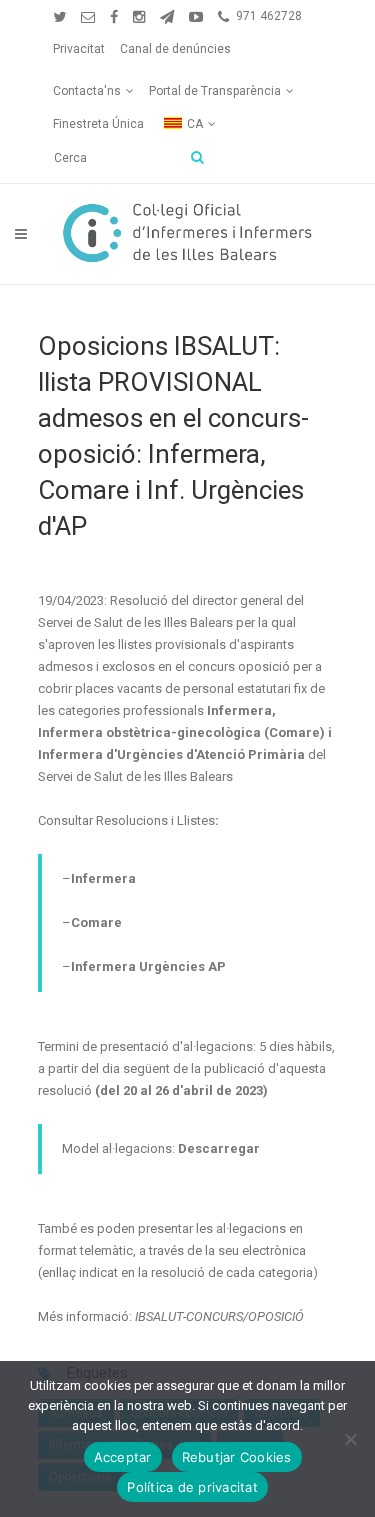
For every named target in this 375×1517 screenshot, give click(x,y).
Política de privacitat (192, 1487)
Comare (96, 922)
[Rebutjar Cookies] (350, 1439)
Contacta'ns (87, 91)
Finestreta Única (98, 124)
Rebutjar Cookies (237, 1457)
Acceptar (123, 1457)
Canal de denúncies (175, 49)
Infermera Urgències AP (148, 966)
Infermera (103, 878)
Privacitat (79, 49)
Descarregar (219, 1148)
